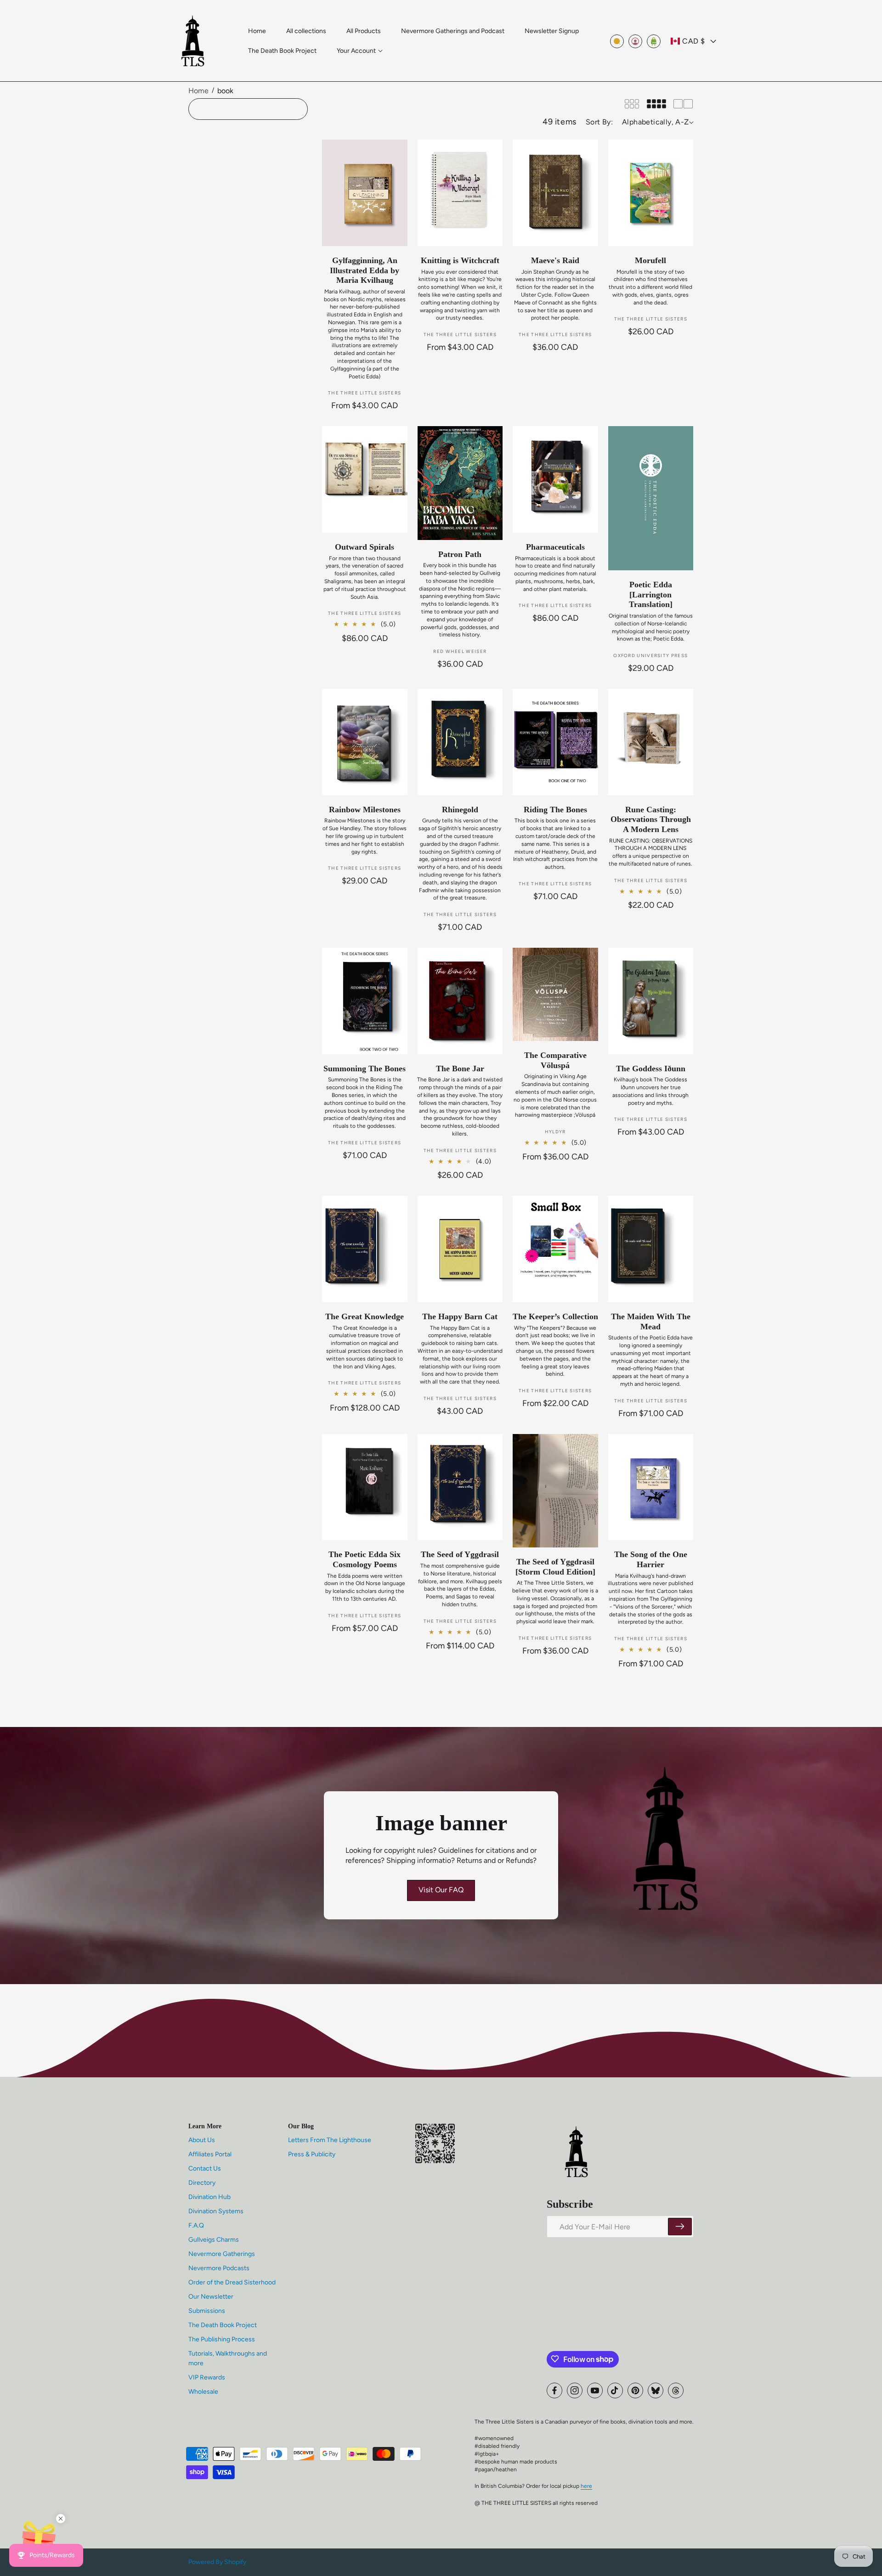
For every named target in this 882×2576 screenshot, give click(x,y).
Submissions (207, 2310)
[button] (360, 51)
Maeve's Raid (555, 260)
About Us (202, 2140)
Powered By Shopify (217, 2562)
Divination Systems (216, 2211)
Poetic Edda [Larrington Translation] (651, 594)
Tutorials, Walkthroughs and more (228, 2358)
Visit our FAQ (441, 1890)
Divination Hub (209, 2196)
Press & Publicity (312, 2154)
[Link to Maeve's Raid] (555, 193)
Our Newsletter (211, 2296)
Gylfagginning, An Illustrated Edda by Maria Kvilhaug (365, 270)
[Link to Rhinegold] (460, 742)
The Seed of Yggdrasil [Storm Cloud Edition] (555, 1567)
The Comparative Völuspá (555, 1060)
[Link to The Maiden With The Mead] (651, 1249)
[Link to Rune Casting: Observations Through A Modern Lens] (651, 742)
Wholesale (203, 2391)
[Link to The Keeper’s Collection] (555, 1249)
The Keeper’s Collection (555, 1316)
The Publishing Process (222, 2339)
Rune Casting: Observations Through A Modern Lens (651, 819)
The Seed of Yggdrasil (460, 1554)
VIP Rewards (207, 2377)
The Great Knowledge (365, 1316)
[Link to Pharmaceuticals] (555, 479)
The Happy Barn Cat (460, 1316)
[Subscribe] (680, 2227)
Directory (202, 2182)
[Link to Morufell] (651, 193)
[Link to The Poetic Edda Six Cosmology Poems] (365, 1487)
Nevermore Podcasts (219, 2268)
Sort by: (599, 122)
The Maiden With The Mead (651, 1322)
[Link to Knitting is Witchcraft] (460, 193)
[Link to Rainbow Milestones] (365, 742)
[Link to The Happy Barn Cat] (460, 1249)
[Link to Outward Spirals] (365, 479)
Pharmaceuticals (555, 547)
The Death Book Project (223, 2325)
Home (198, 91)
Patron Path (460, 554)
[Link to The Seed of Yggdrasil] (460, 1487)
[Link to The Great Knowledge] (365, 1249)
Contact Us (205, 2168)
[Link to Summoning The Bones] (365, 1001)
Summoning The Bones (365, 1069)
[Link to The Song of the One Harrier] (651, 1487)
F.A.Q (196, 2225)
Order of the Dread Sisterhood (232, 2282)
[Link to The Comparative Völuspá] (555, 994)
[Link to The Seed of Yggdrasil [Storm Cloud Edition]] (555, 1491)
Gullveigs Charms (214, 2239)
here (586, 2486)
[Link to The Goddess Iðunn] (651, 1001)
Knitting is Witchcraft (460, 260)
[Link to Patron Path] (460, 483)
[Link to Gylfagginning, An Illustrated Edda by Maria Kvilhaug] (365, 193)
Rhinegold (460, 810)
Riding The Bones (555, 810)
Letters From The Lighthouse (330, 2140)
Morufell (650, 260)
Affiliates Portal (210, 2154)
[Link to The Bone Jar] (460, 1001)
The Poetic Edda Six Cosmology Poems (365, 1559)
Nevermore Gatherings (222, 2253)
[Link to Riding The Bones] (555, 742)
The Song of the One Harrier (651, 1559)
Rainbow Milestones (365, 810)
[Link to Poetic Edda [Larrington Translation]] (651, 498)
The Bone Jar (460, 1069)
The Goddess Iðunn (651, 1069)
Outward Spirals (365, 547)
